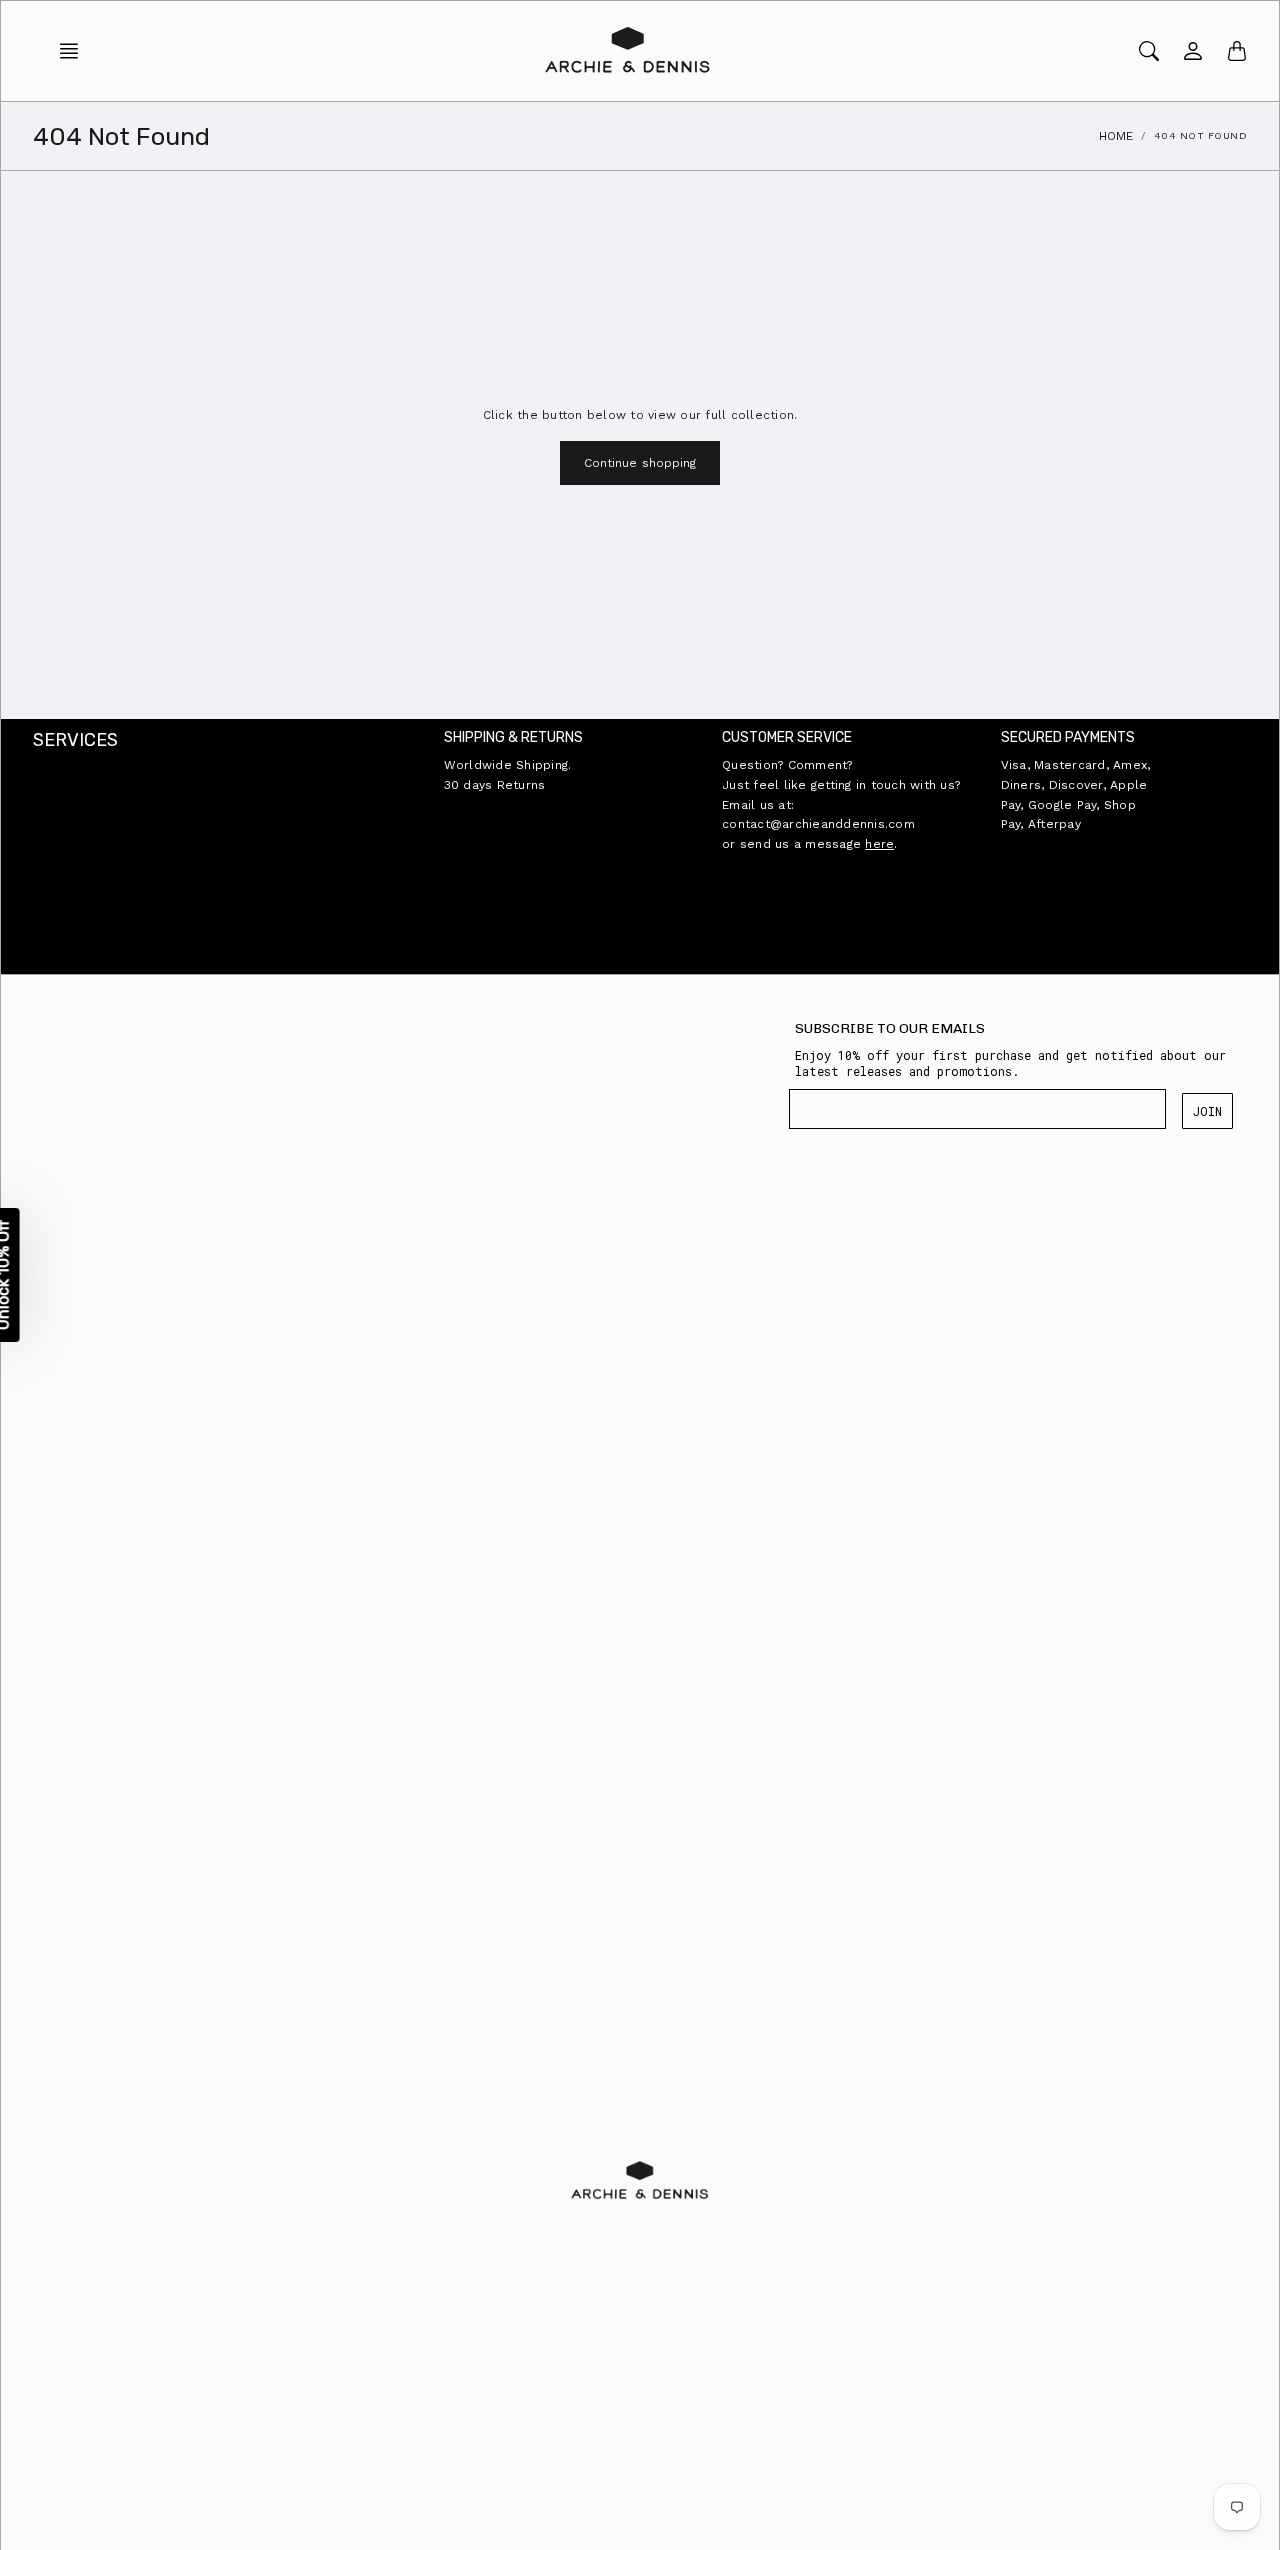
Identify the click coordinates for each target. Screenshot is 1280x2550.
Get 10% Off (446, 1373)
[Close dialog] (1009, 1075)
